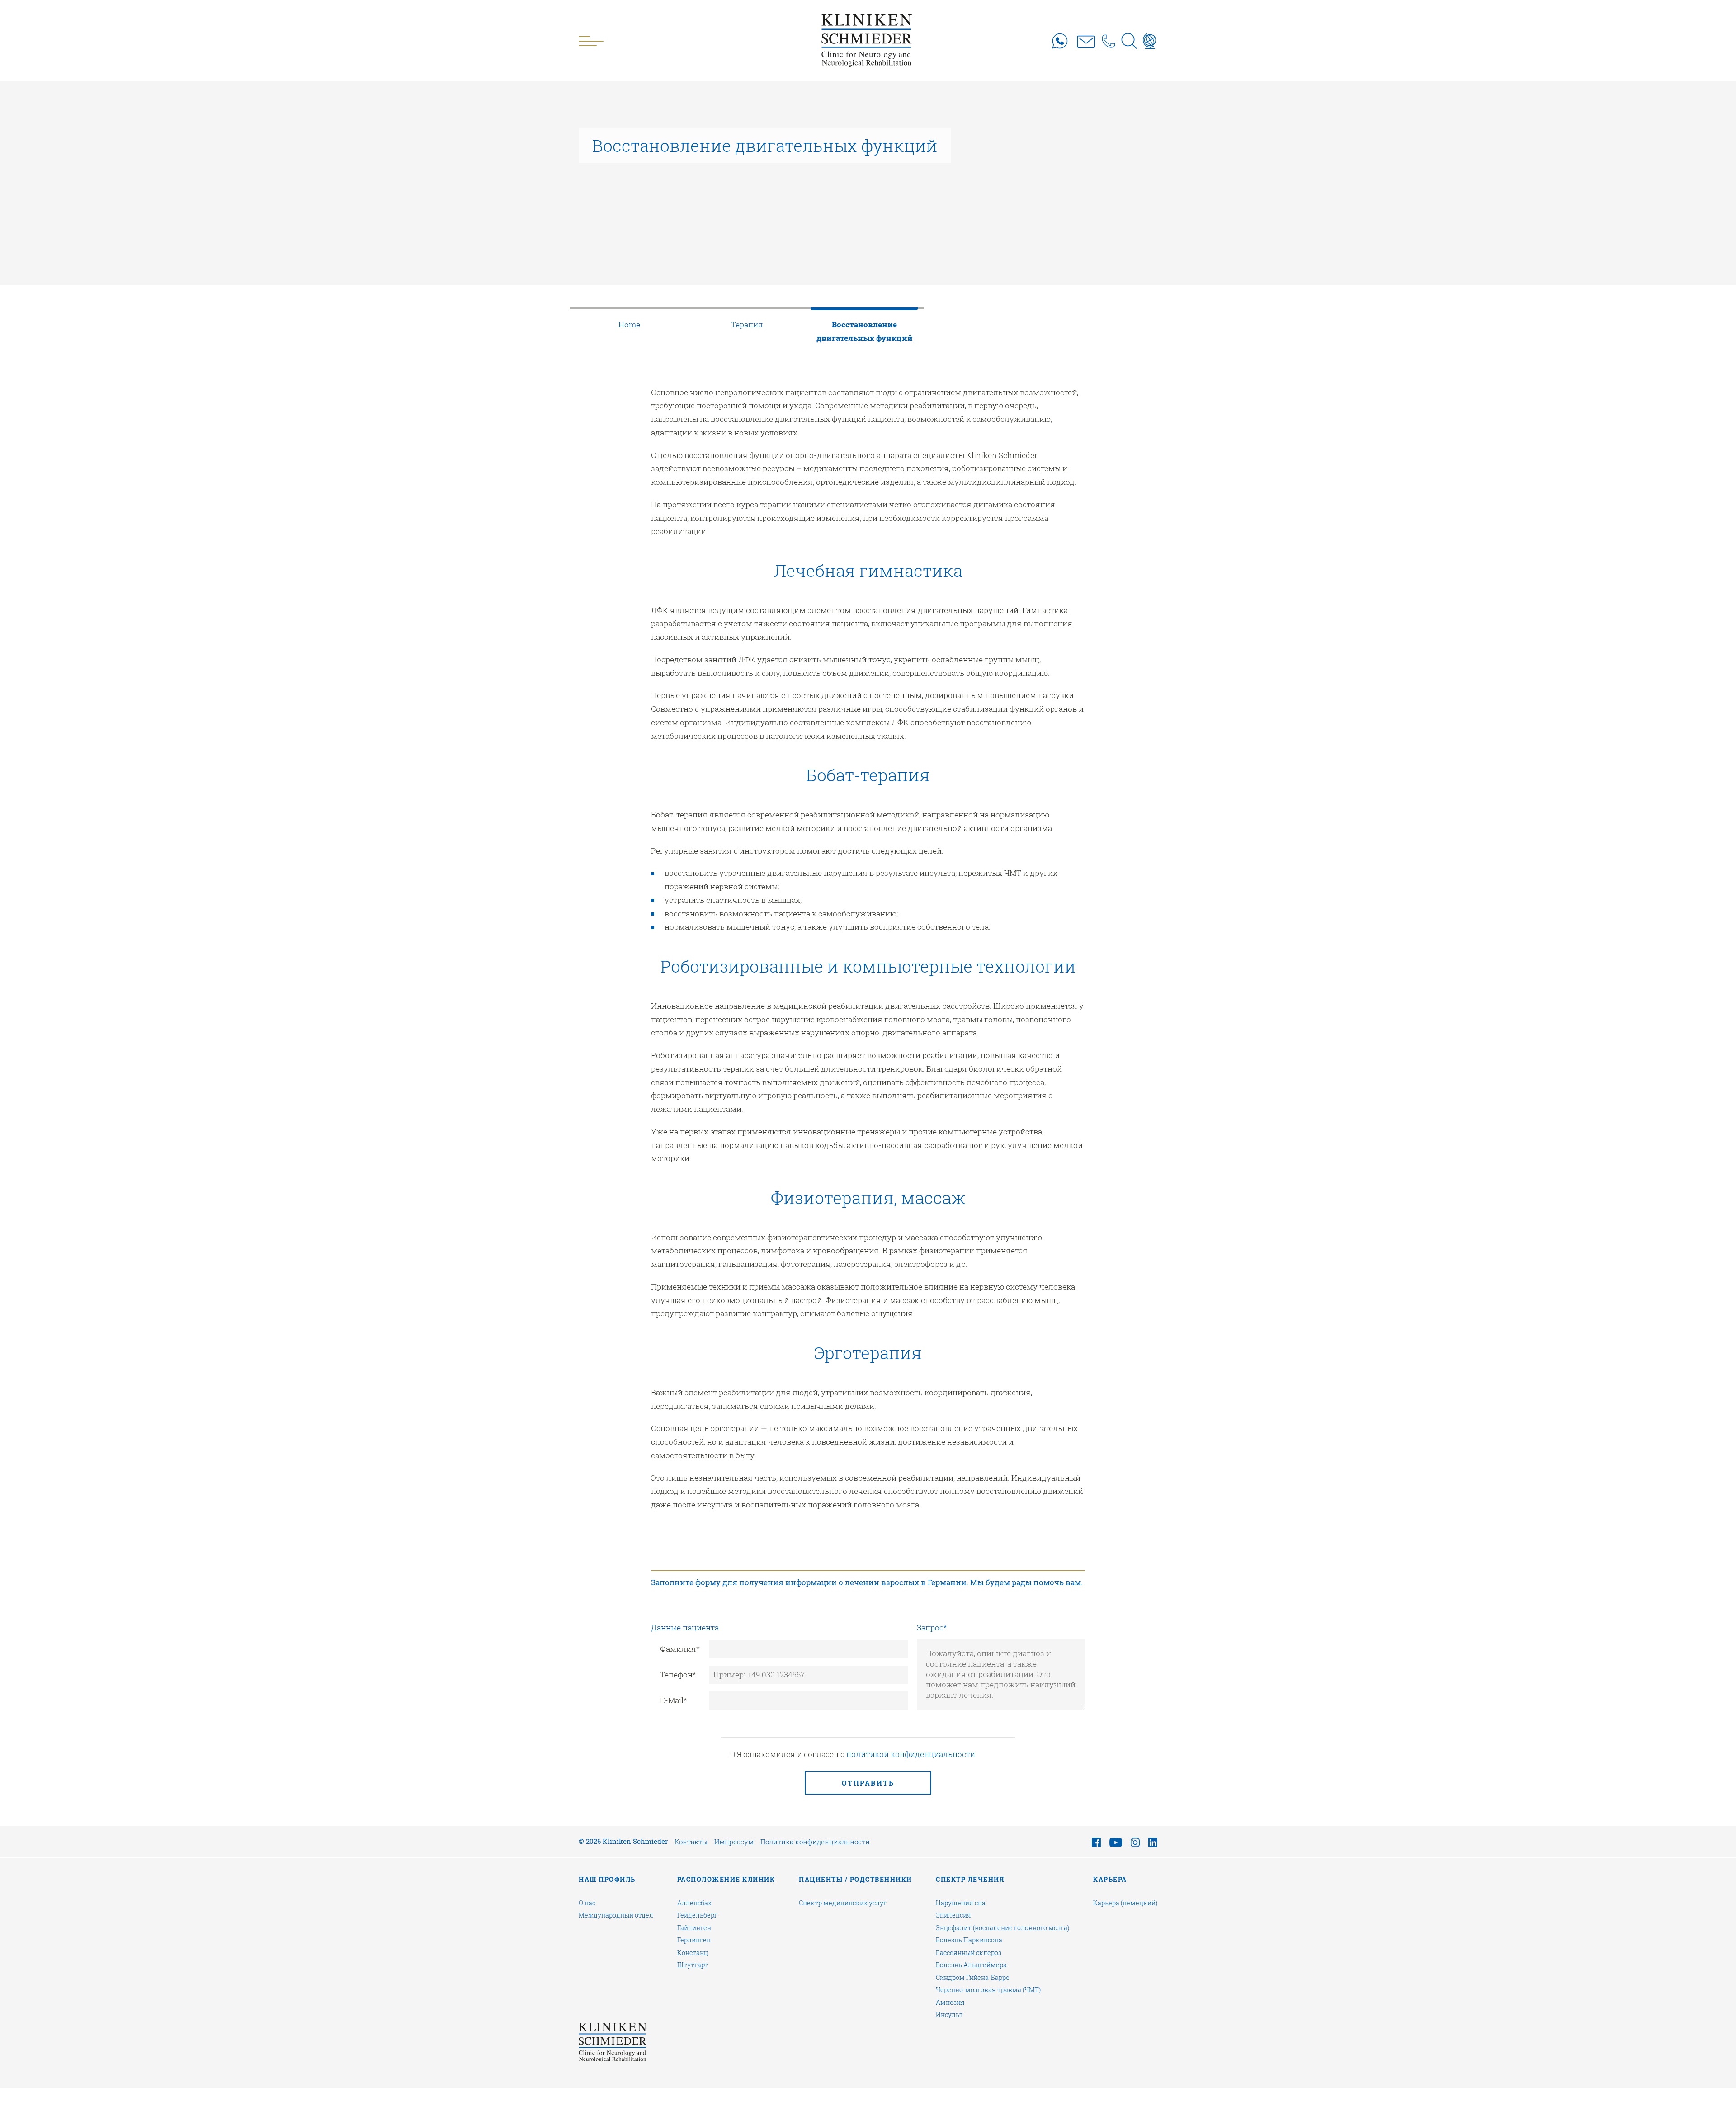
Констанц (693, 1953)
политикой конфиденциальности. (912, 1754)
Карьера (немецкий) (1125, 1903)
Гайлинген (694, 1928)
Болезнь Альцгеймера (971, 1965)
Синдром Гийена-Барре (973, 1978)
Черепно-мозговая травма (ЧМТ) (988, 1990)
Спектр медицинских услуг (843, 1903)
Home (629, 324)
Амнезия (950, 2003)
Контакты (691, 1842)
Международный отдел (616, 1915)
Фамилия (680, 1649)
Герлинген (694, 1940)
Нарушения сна (961, 1903)
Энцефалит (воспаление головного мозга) (1002, 1928)
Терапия (747, 324)
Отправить (868, 1783)
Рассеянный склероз (969, 1953)
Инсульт (949, 2015)
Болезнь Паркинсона (969, 1940)
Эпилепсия (953, 1915)
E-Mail (674, 1700)
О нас (587, 1903)
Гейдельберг (697, 1915)
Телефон (678, 1675)
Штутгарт (693, 1965)
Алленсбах (694, 1903)
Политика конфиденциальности (815, 1842)
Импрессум (734, 1842)
